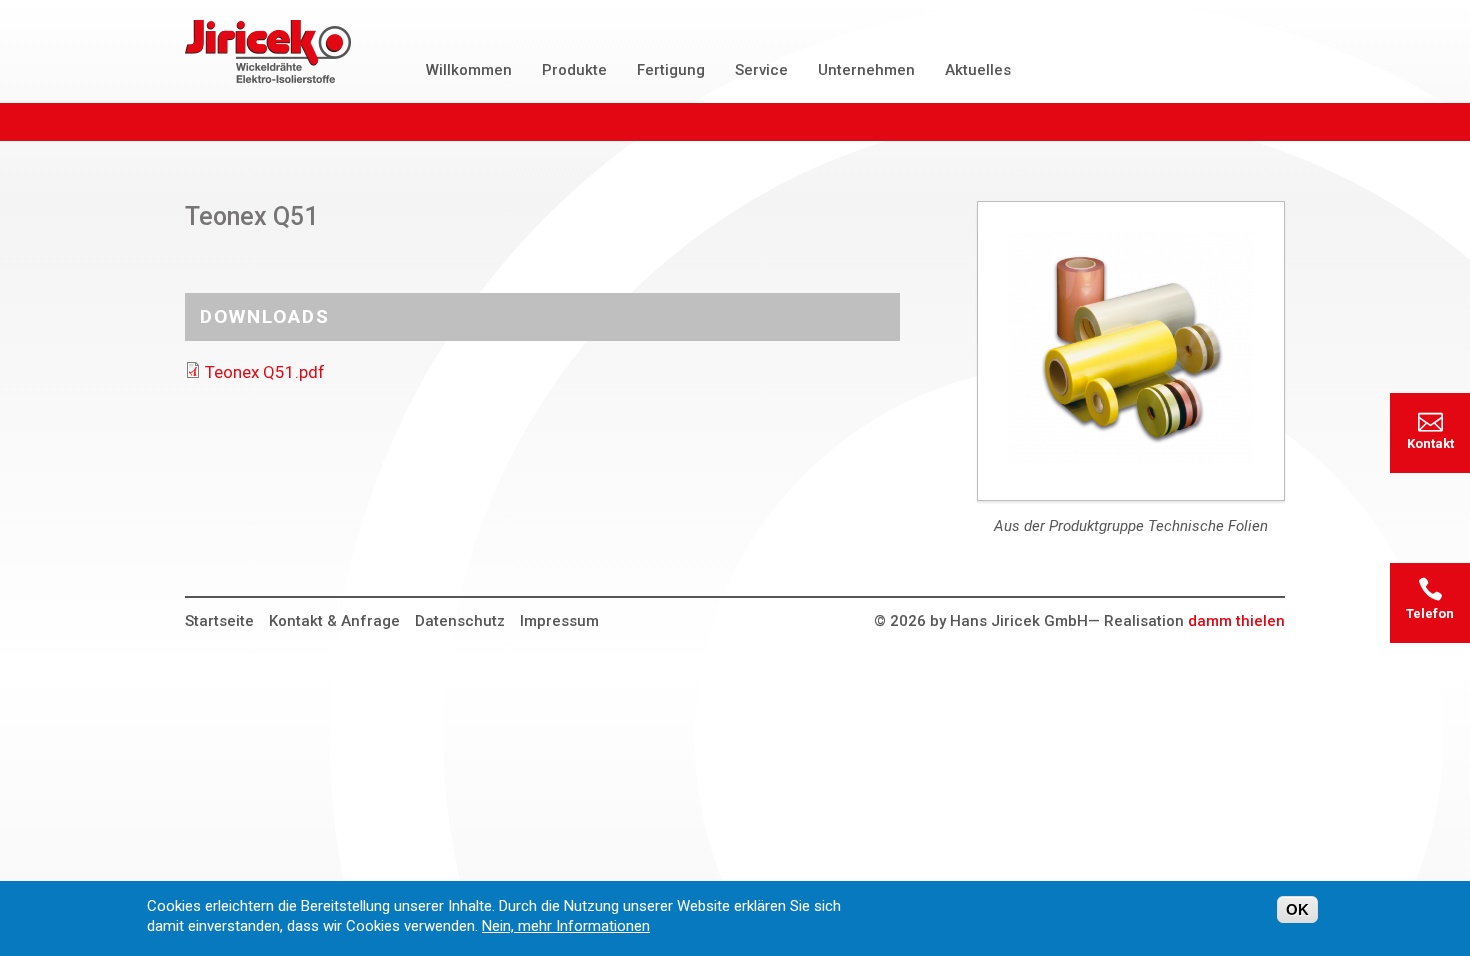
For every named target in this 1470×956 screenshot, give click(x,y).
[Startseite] (268, 51)
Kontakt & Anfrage (334, 621)
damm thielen (1236, 621)
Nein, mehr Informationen (566, 926)
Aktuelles (978, 70)
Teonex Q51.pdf (265, 372)
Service (761, 70)
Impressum (559, 621)
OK (1297, 909)
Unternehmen (866, 70)
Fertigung (671, 70)
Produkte (574, 70)
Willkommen (469, 70)
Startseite (219, 621)
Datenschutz (460, 621)
